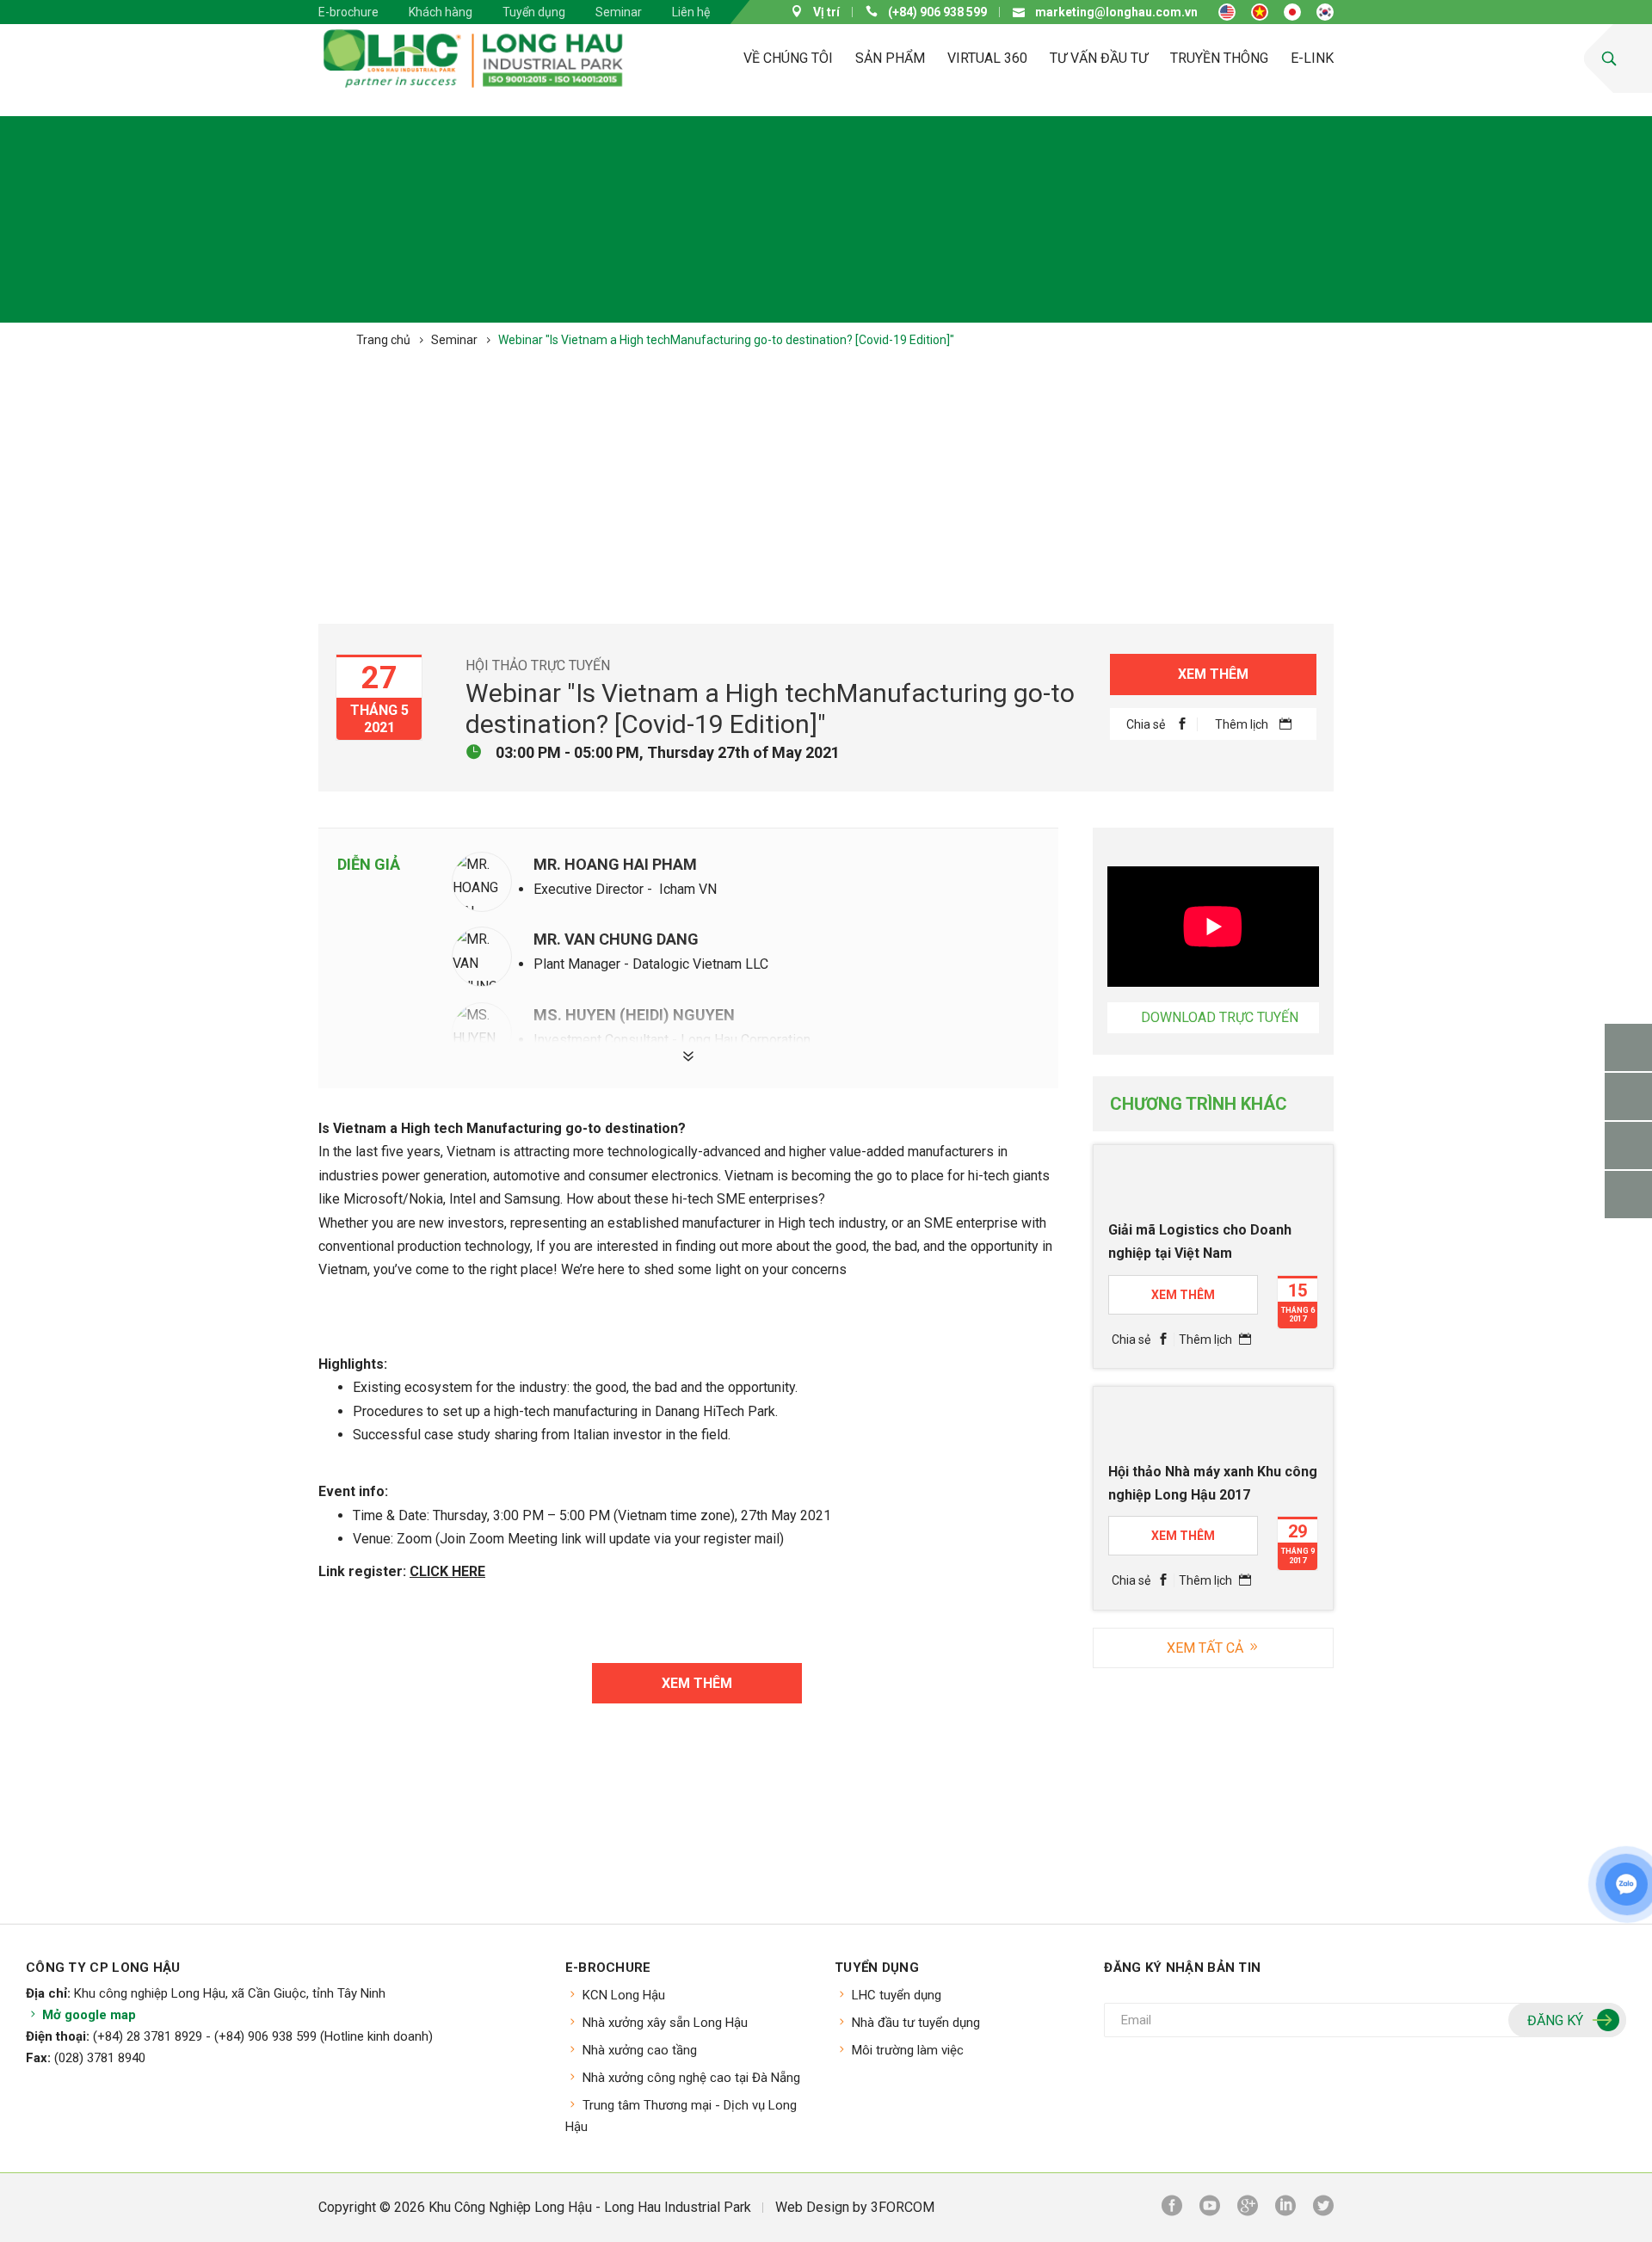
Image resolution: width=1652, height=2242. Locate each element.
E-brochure (348, 12)
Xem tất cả (1207, 1648)
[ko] (1325, 12)
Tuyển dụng (534, 12)
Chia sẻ (1147, 724)
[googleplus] (1248, 2208)
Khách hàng (441, 12)
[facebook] (1172, 2208)
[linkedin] (1285, 2208)
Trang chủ (383, 340)
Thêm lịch (1243, 724)
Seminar (619, 12)
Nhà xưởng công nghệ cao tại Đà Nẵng (691, 2078)
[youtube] (1210, 2208)
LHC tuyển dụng (897, 1995)
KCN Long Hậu (624, 1995)
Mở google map (87, 2015)
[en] (1227, 12)
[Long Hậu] (473, 59)
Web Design (812, 2207)
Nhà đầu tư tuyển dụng (916, 2023)
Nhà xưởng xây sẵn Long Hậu (665, 2023)
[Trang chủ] (678, 59)
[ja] (1292, 12)
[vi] (1260, 12)
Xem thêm (1213, 674)
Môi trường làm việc (908, 2050)
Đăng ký (1555, 2020)
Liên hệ (691, 12)
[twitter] (1323, 2208)
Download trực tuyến (1220, 1017)
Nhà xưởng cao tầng (640, 2050)
